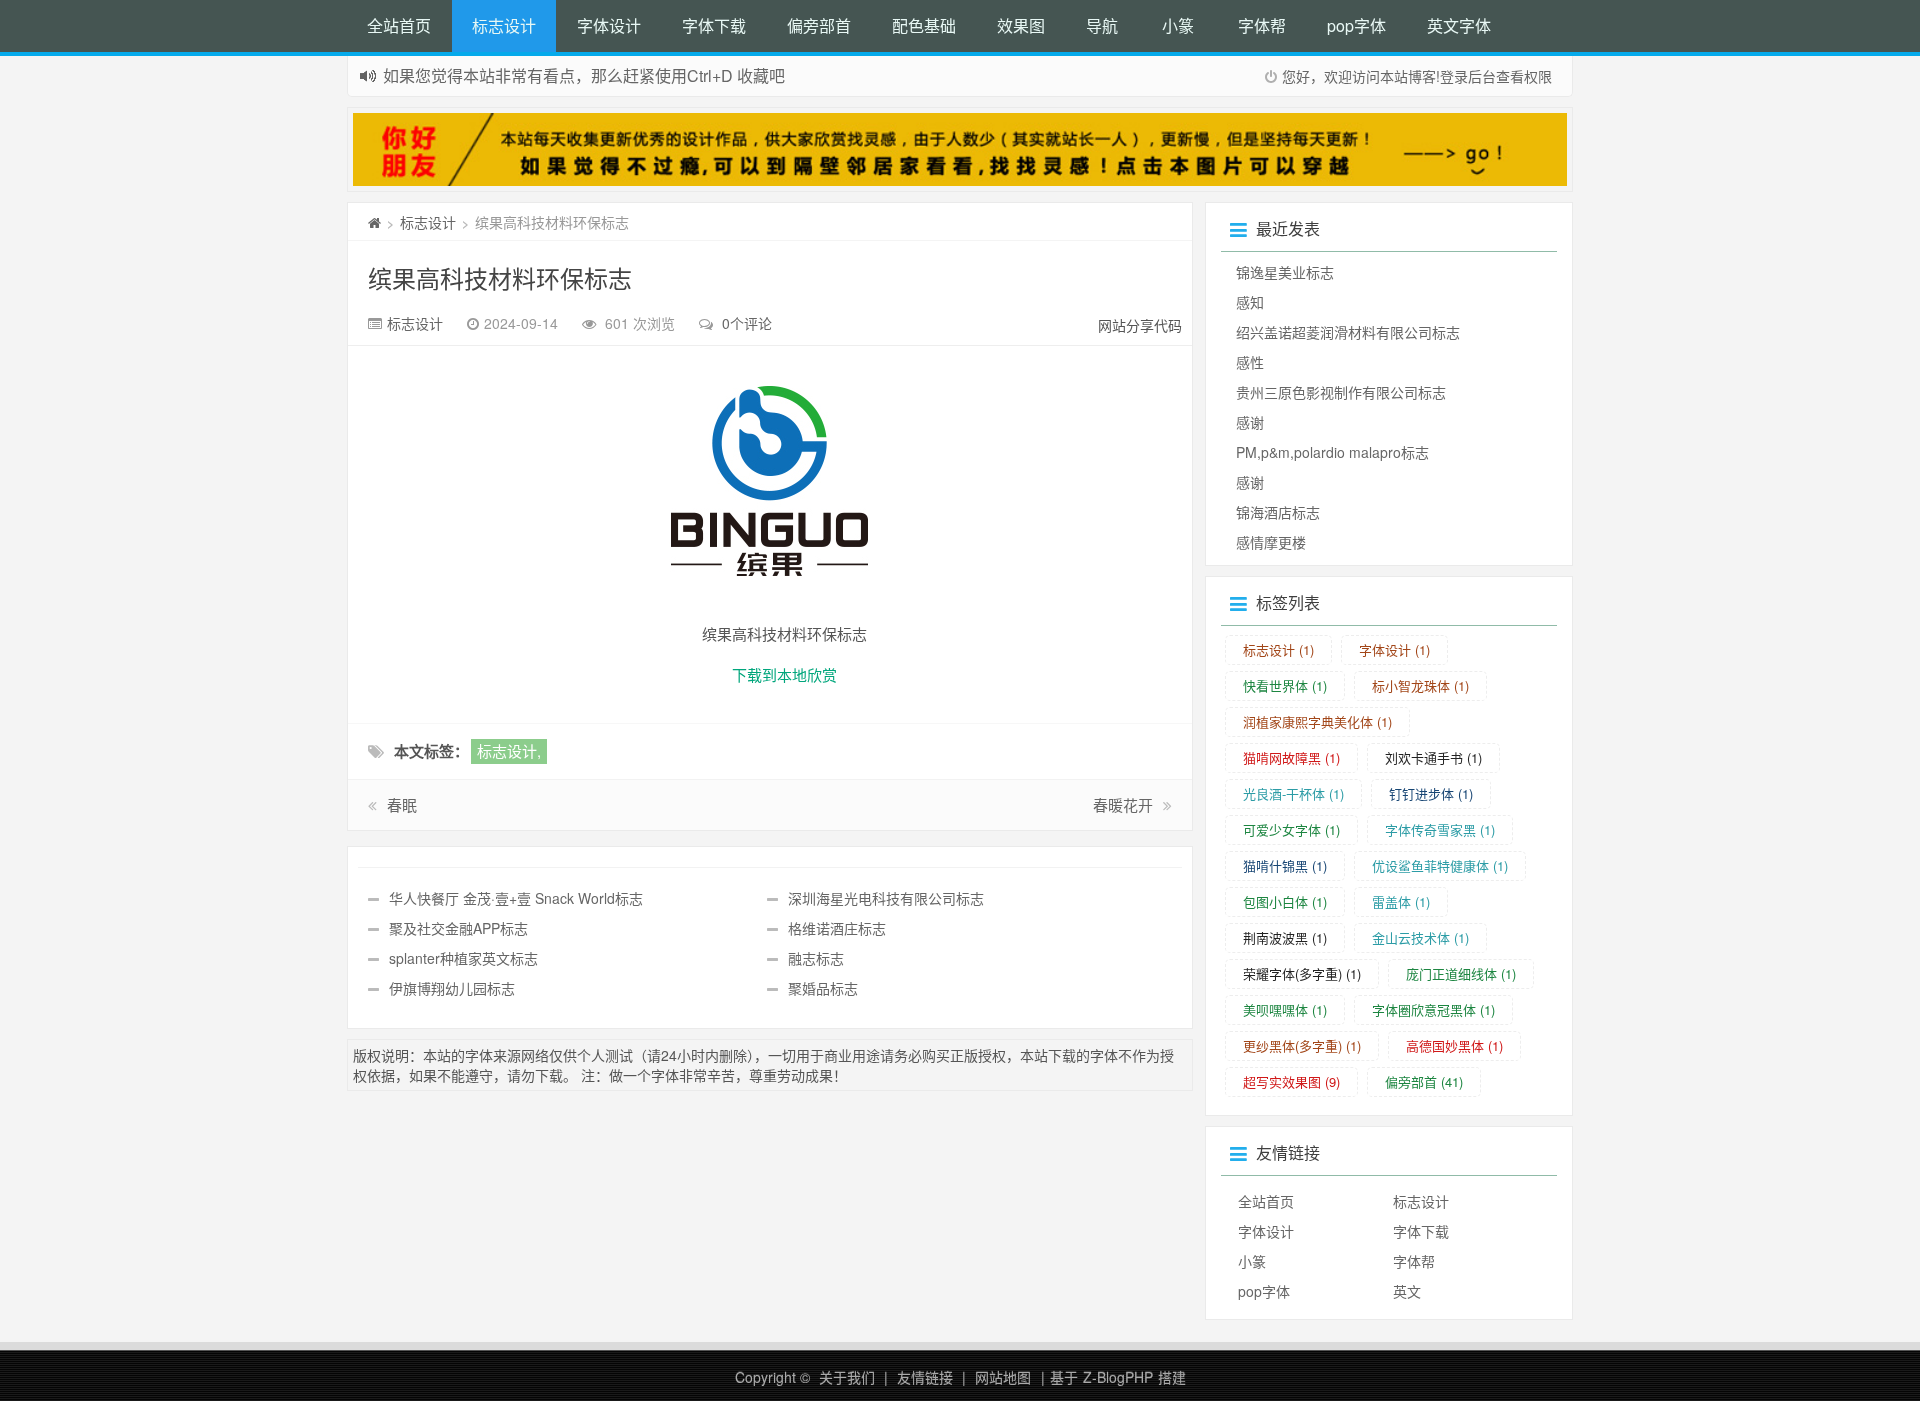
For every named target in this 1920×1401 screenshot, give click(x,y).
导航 (1102, 25)
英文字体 (1459, 25)
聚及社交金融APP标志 (458, 928)
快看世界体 (1285, 685)
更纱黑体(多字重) (1302, 1045)
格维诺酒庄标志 (837, 928)
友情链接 (925, 1377)
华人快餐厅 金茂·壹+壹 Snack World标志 (516, 898)
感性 (1250, 362)
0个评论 (747, 323)
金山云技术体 (1420, 937)
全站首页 (399, 25)
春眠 (402, 804)
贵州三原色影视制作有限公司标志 (1341, 392)
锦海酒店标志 (1278, 512)
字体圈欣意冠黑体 (1433, 1009)
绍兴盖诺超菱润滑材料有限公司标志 (1348, 332)
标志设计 (504, 25)
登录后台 (1468, 76)
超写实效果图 (1291, 1081)
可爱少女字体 (1291, 829)
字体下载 (714, 25)
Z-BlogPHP (1118, 1377)
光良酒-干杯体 (1293, 793)
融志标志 (816, 958)
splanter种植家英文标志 (463, 958)
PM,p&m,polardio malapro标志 (1332, 452)
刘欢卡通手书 (1433, 757)
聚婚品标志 (823, 988)
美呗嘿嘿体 (1285, 1009)
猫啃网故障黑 (1291, 757)
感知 (1250, 302)
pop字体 (1356, 25)
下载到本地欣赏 (784, 674)
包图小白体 (1285, 901)
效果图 (1021, 25)
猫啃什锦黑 (1285, 865)
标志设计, (509, 750)
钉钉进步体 (1431, 793)
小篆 (1178, 25)
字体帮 (1262, 25)
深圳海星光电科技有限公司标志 (886, 898)
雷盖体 (1401, 901)
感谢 (1250, 422)
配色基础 (924, 25)
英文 (1407, 1291)
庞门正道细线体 (1461, 973)
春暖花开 (1123, 804)
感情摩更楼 (1271, 542)
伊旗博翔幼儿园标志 (452, 988)
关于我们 (847, 1377)
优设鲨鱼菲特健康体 (1440, 865)
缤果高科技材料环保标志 (500, 277)
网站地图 (1003, 1377)
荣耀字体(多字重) (1302, 973)
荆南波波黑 (1285, 937)
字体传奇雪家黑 (1440, 829)
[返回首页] (374, 222)
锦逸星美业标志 (1285, 272)
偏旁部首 (819, 25)
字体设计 (609, 25)
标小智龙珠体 (1420, 685)
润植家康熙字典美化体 (1317, 721)
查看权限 (1524, 76)
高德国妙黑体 (1454, 1045)
